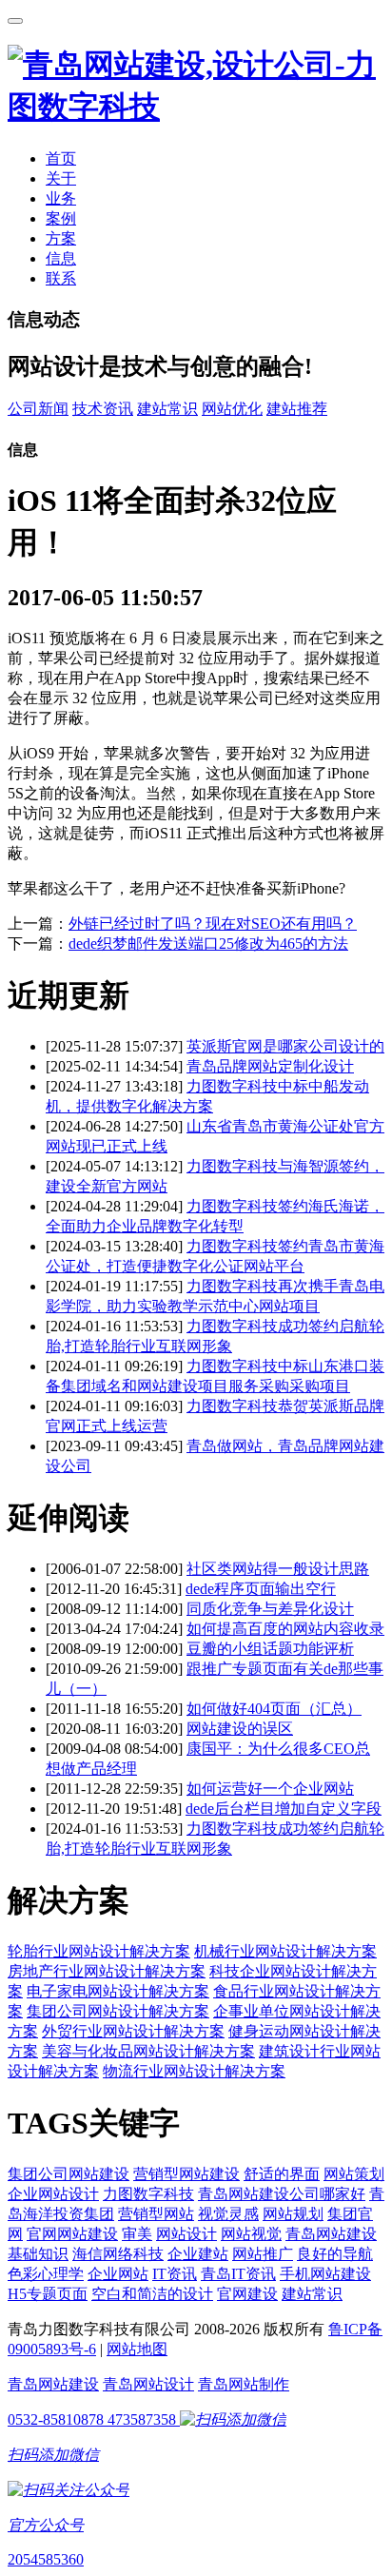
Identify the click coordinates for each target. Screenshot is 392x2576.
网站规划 (293, 2214)
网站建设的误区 (240, 1729)
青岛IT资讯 (238, 2274)
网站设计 (186, 2234)
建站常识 (167, 409)
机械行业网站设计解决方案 (285, 1951)
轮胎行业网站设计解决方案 (99, 1951)
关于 (61, 178)
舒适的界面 (282, 2174)
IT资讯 (175, 2274)
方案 (61, 238)
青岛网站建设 (53, 2384)
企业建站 (198, 2254)
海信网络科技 (118, 2254)
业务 (61, 198)
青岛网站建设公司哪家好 (282, 2194)
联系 (61, 278)
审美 (137, 2234)
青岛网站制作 (244, 2384)
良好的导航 (335, 2254)
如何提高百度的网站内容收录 (285, 1629)
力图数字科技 (148, 2194)
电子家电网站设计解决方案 (118, 1991)
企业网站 (118, 2274)
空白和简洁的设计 (152, 2294)
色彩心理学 (46, 2274)
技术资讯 (103, 409)
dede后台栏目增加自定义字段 (284, 1809)
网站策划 (354, 2174)
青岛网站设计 (148, 2384)
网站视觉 (251, 2234)
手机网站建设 (325, 2274)
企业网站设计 (53, 2194)
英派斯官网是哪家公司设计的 (285, 1046)
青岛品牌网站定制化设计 (270, 1066)
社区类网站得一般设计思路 (278, 1569)
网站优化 (232, 409)
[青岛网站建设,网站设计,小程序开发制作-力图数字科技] (196, 107)
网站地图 (137, 2349)
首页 (61, 158)
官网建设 (247, 2294)
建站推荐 (297, 409)
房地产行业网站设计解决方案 (107, 1971)
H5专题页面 (48, 2294)
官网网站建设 (72, 2234)
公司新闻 (38, 409)
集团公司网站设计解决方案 (118, 2011)
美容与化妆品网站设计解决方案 (148, 2051)
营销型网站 (156, 2214)
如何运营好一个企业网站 (270, 1789)
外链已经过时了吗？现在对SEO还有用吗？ (213, 924)
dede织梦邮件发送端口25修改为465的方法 (208, 944)
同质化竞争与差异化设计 (270, 1609)
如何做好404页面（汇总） (274, 1709)
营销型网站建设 (186, 2174)
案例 (61, 218)
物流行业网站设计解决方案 (194, 2071)
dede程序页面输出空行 (261, 1589)
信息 (61, 258)
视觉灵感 (228, 2214)
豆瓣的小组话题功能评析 (270, 1649)
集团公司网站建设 (69, 2174)
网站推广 (263, 2254)
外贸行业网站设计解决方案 (133, 2031)
